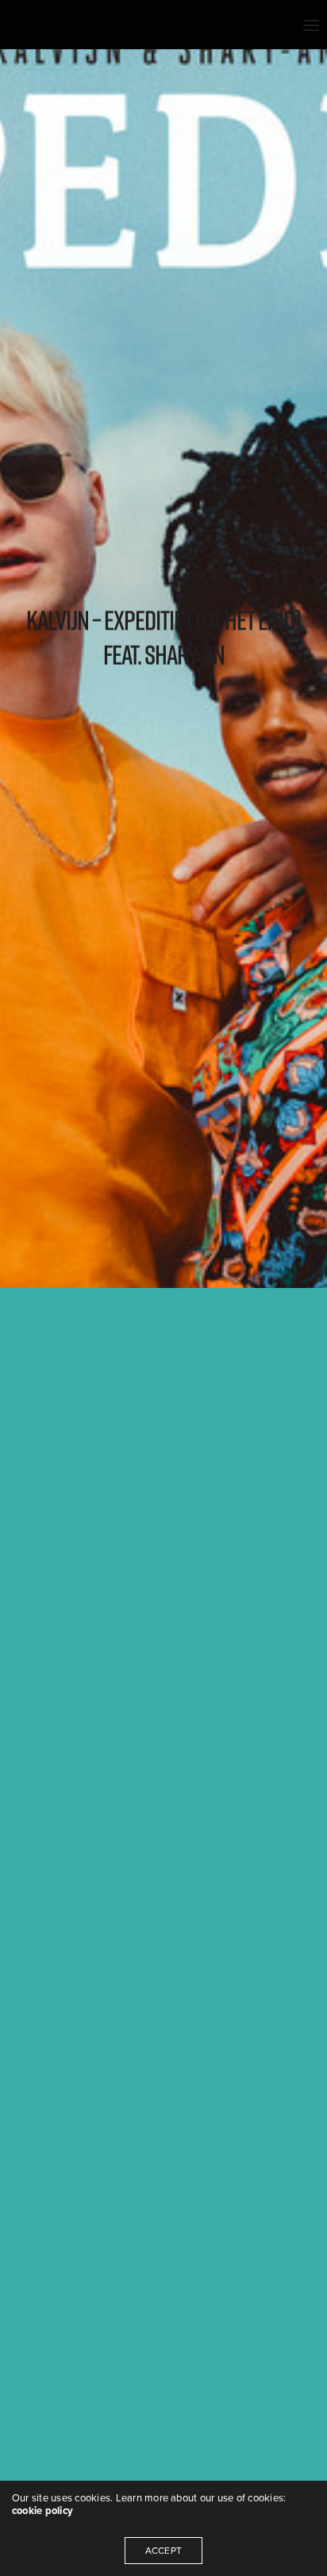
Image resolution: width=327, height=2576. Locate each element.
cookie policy (42, 2511)
